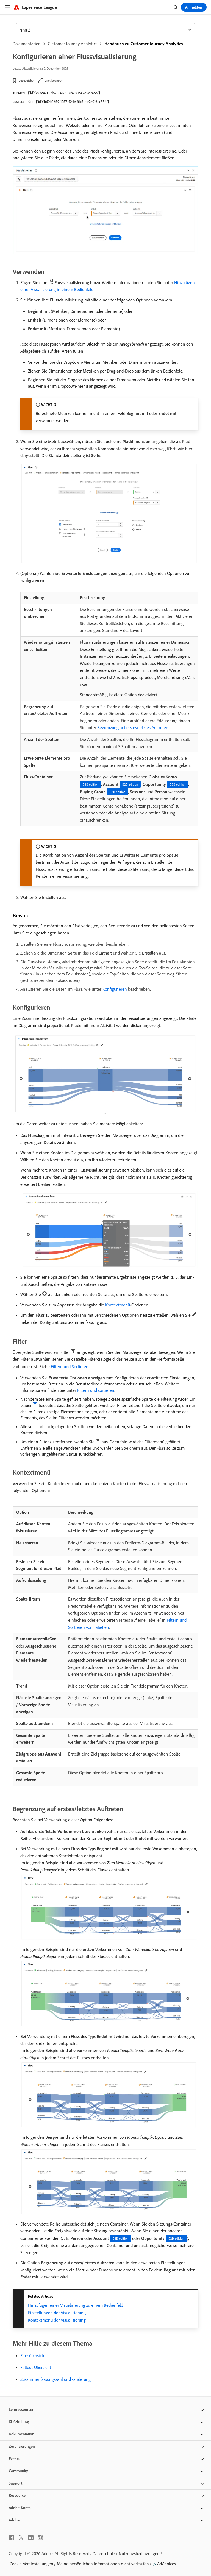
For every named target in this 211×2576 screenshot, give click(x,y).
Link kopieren (54, 81)
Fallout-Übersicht (36, 2367)
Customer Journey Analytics (73, 44)
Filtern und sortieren (96, 1390)
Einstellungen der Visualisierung (57, 2313)
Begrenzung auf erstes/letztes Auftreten (133, 727)
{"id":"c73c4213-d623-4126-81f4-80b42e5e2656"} (64, 93)
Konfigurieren (115, 989)
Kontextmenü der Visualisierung (57, 2320)
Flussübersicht (33, 2355)
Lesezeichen (27, 81)
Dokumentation (27, 44)
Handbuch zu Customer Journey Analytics (144, 44)
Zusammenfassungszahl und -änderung (55, 2379)
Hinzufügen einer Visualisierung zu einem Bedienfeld (76, 2305)
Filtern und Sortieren (70, 1366)
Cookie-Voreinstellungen (31, 2564)
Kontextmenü (118, 1305)
